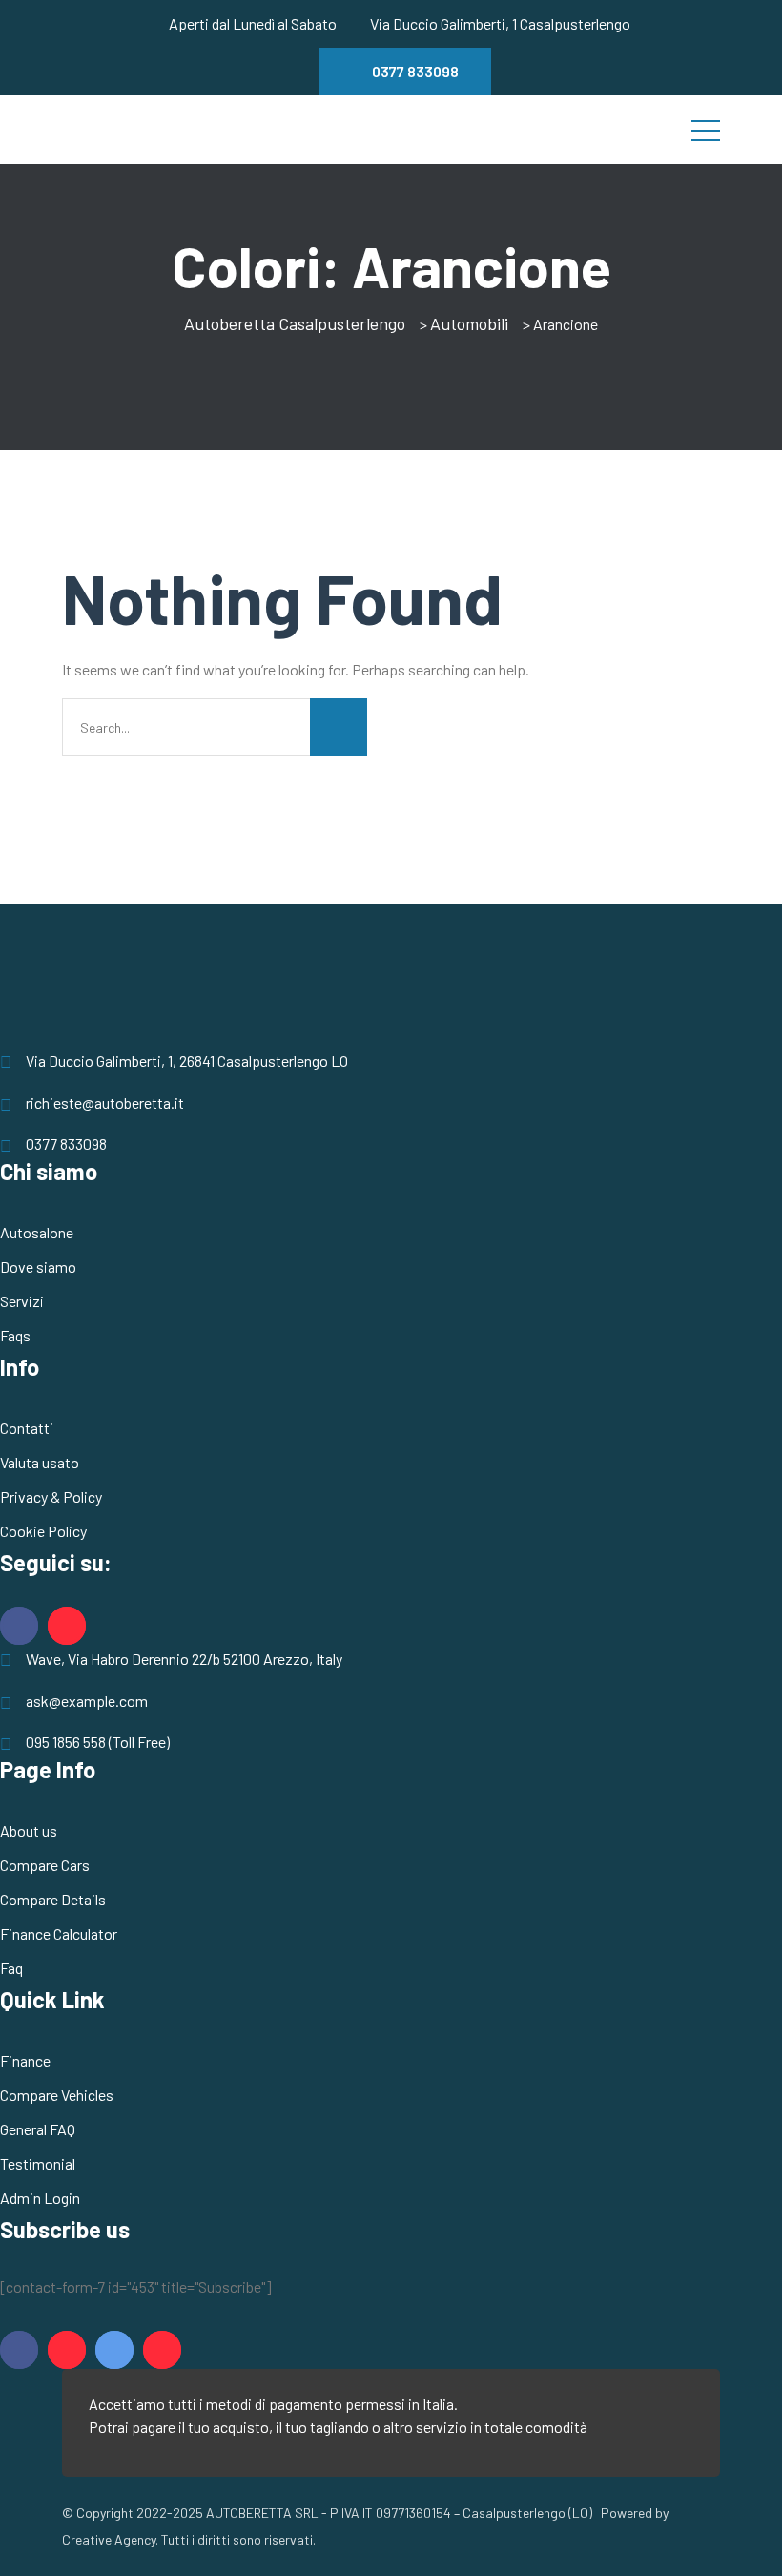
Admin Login (40, 2198)
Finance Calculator (59, 1933)
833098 (415, 71)
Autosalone (37, 1232)
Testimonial (38, 2163)
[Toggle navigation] (706, 130)
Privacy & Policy (51, 1496)
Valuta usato (40, 1462)
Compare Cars (45, 1865)
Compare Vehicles (57, 2095)
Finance (25, 2060)
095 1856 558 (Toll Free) (98, 1742)
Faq (11, 1968)
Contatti (27, 1428)
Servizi (22, 1301)
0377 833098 (66, 1143)
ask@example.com (87, 1701)
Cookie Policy (43, 1531)
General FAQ (38, 2129)
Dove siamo (38, 1267)
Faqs (15, 1335)
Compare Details (53, 1899)
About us (29, 1830)
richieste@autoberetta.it (105, 1102)
